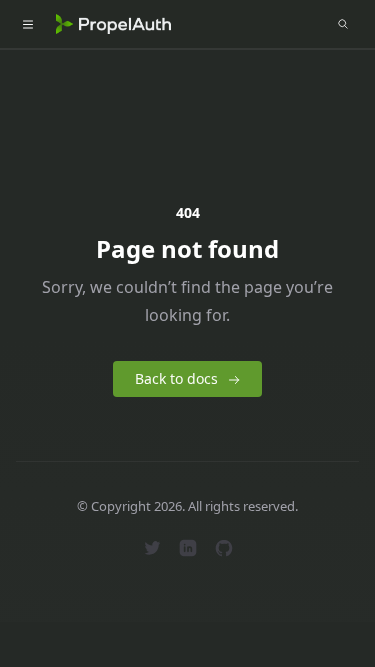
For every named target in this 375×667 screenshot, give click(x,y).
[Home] (113, 24)
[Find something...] (343, 24)
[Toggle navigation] (28, 24)
